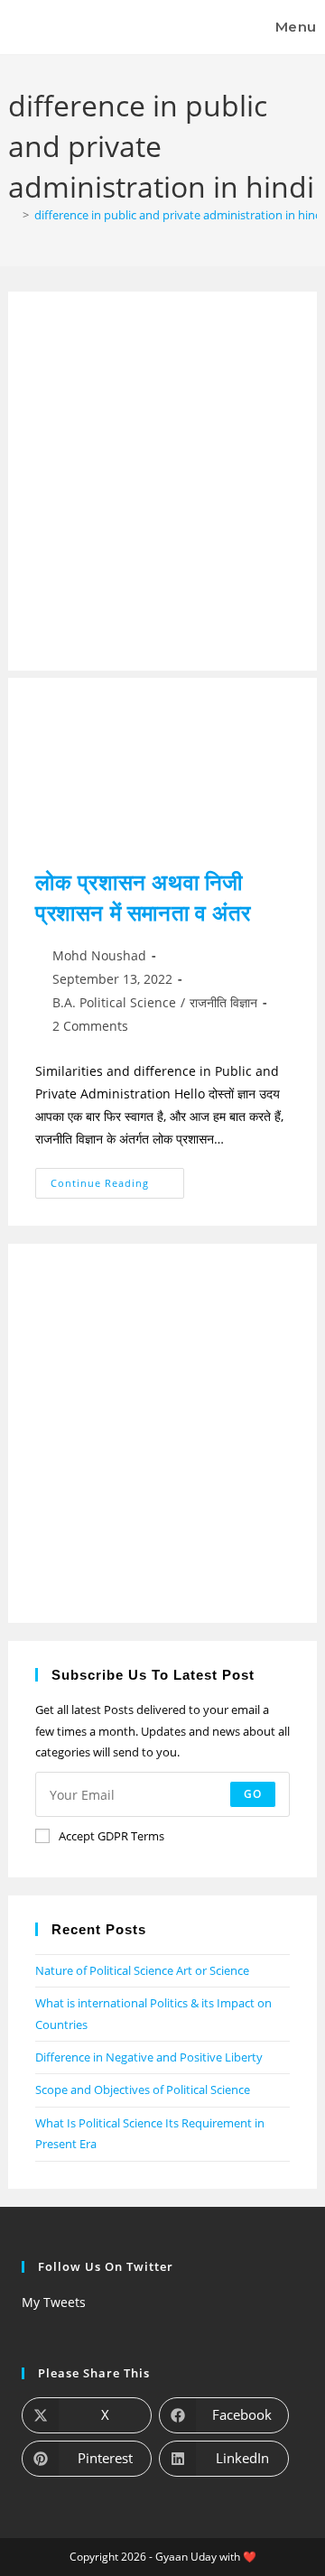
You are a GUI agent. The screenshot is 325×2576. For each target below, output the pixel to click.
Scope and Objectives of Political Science (143, 2090)
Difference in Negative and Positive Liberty (149, 2057)
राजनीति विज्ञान (223, 1002)
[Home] (13, 215)
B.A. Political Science (114, 1002)
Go (253, 1794)
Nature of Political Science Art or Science (142, 1970)
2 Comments (90, 1026)
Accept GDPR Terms (111, 1836)
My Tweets (54, 2302)
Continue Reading (117, 1179)
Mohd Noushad (99, 955)
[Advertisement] (162, 481)
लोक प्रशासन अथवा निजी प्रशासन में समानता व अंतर (143, 897)
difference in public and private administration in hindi (180, 215)
